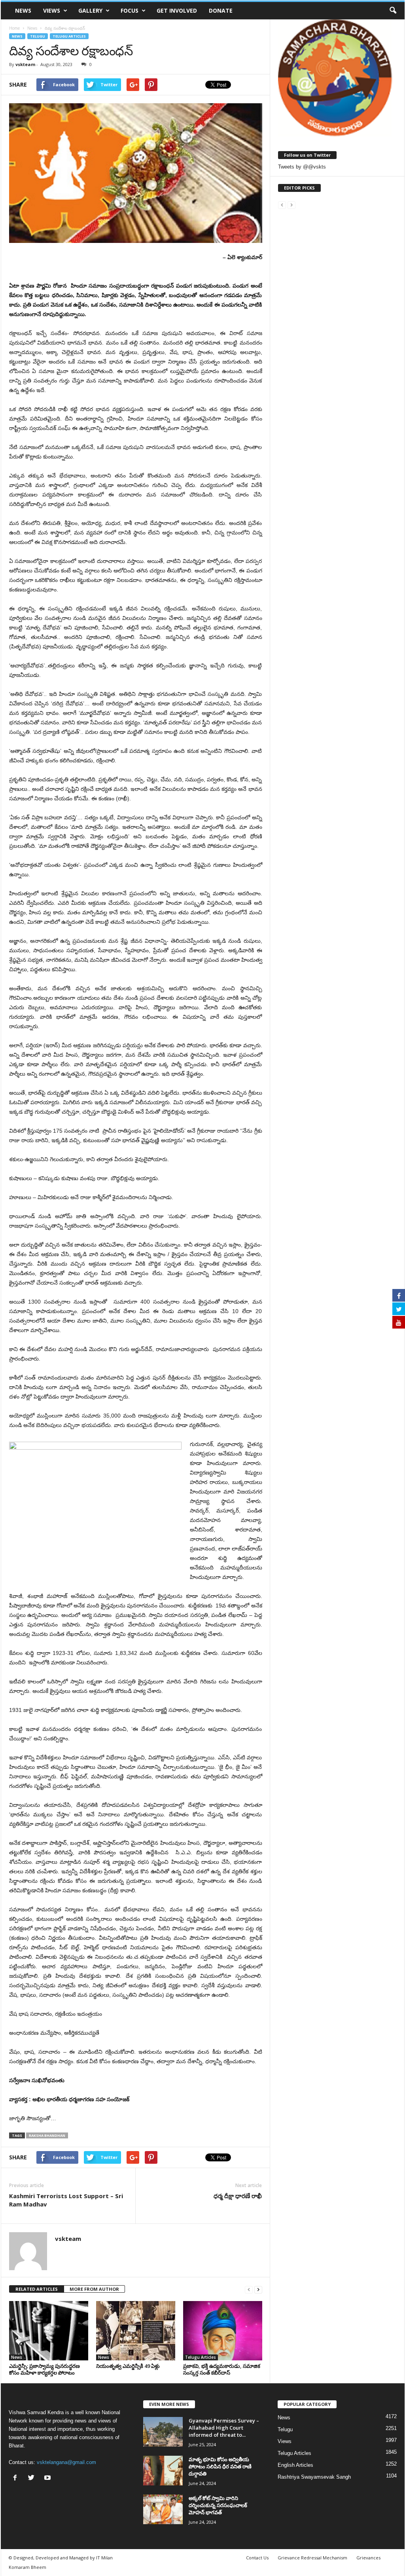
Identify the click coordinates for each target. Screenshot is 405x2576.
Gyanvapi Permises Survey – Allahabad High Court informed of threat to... (224, 2428)
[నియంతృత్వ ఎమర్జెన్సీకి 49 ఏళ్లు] (136, 2331)
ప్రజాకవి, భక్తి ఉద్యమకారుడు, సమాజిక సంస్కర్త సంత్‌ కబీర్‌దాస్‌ (222, 2369)
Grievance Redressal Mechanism (312, 2558)
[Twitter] (33, 2478)
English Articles (295, 2465)
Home (14, 28)
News (23, 10)
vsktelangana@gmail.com (66, 2462)
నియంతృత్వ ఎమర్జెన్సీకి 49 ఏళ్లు (128, 2366)
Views (52, 10)
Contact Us (257, 2558)
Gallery (90, 10)
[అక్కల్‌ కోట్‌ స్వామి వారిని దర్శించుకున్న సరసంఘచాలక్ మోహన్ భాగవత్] (163, 2509)
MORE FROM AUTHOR (94, 2289)
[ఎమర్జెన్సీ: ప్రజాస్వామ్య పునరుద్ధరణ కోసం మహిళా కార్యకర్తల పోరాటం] (49, 2331)
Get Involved (177, 10)
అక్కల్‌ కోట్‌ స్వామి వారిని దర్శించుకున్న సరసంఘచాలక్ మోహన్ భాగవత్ (218, 2505)
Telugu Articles (69, 36)
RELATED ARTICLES (37, 2289)
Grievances (368, 2558)
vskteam (25, 64)
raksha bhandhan (47, 2135)
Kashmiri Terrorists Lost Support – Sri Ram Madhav (66, 2200)
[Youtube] (48, 2478)
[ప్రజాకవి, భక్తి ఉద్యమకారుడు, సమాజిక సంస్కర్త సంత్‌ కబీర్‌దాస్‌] (223, 2331)
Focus (130, 10)
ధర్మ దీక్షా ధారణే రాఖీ (238, 2196)
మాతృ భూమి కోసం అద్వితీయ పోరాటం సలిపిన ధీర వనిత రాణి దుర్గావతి (220, 2466)
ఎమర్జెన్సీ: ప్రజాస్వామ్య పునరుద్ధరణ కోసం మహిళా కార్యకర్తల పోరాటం (44, 2369)
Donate (221, 10)
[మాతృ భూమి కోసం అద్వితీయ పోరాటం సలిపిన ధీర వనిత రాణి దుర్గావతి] (163, 2471)
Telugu (38, 36)
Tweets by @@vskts (302, 167)
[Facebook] (17, 2478)
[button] (393, 11)
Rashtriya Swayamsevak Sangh (314, 2477)
